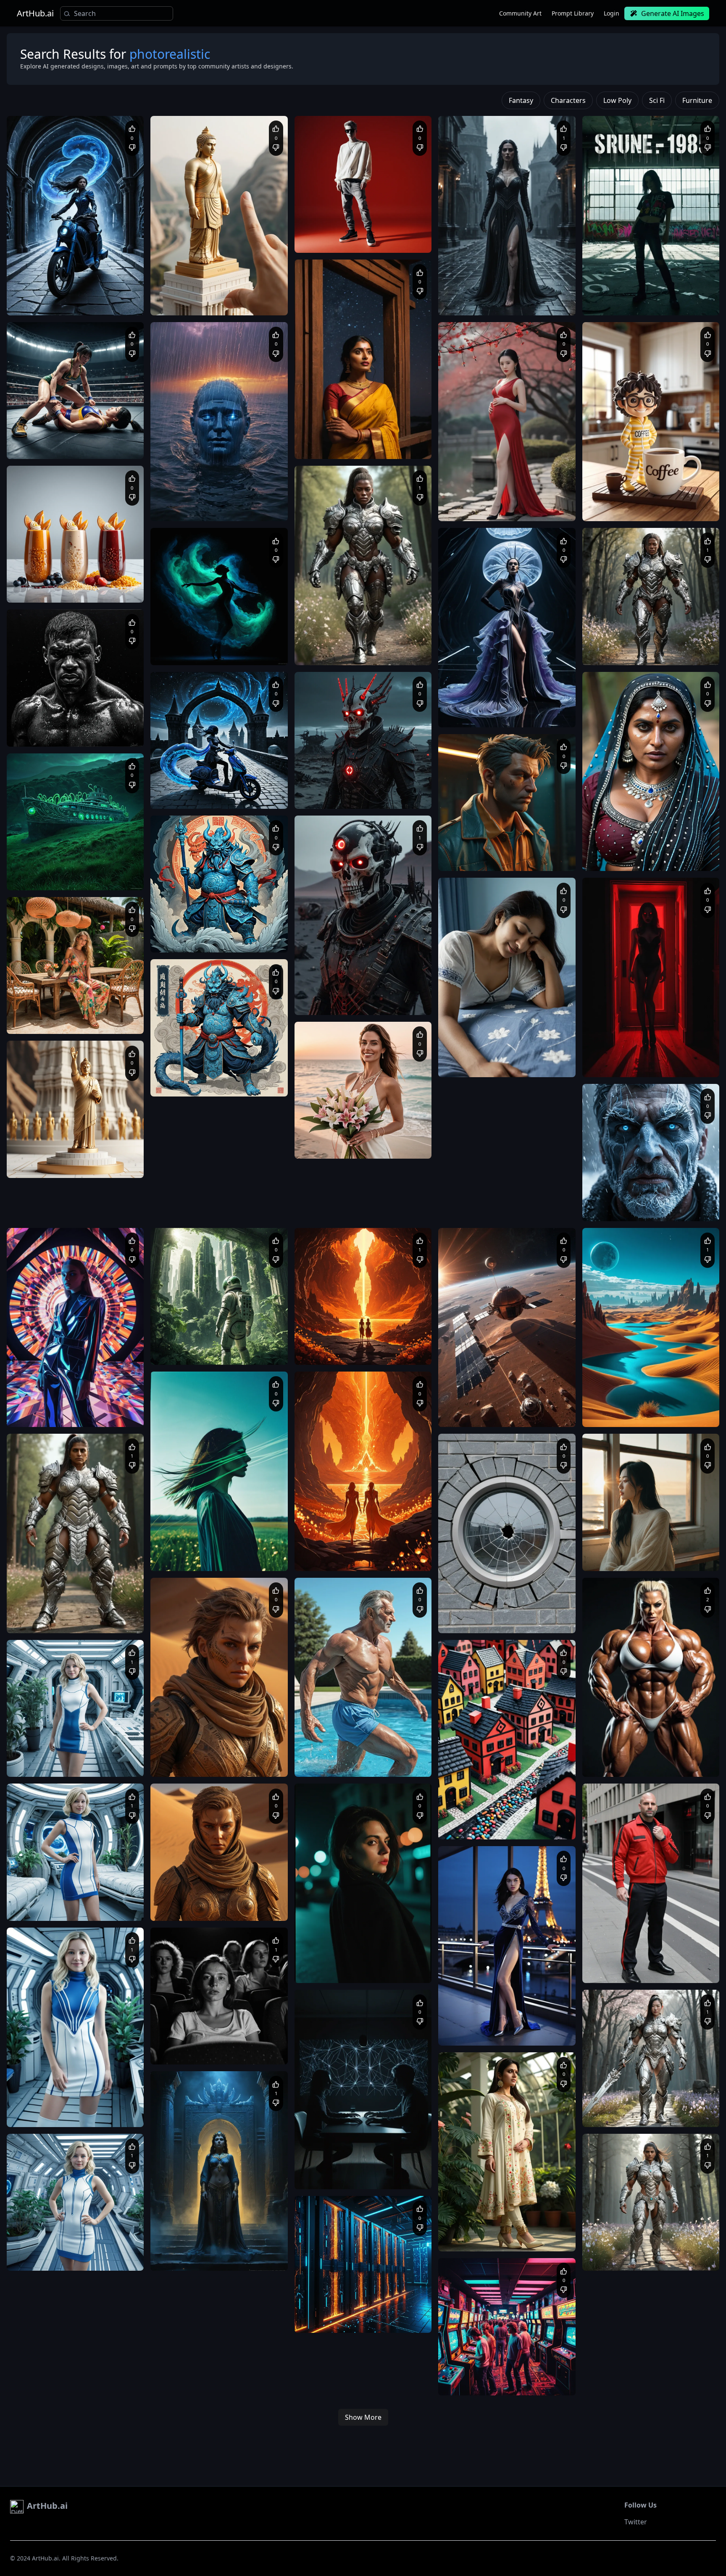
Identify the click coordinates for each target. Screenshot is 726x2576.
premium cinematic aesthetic (483, 859)
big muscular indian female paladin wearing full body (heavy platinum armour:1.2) (69, 1621)
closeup (240, 1764)
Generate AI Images (673, 13)
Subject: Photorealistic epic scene (201, 2250)
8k (549, 500)
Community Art (520, 13)
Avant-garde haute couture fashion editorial (501, 707)
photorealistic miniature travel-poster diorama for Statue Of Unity (71, 1165)
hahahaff (471, 1598)
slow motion (379, 644)
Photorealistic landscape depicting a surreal (645, 1406)
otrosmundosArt (191, 2236)
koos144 (470, 486)
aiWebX (37, 281)
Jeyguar (613, 1948)
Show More (363, 2417)
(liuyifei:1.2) (462, 500)
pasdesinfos (330, 1330)
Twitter (636, 2522)
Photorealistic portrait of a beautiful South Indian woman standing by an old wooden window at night (363, 446)
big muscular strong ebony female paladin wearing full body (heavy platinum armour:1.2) (361, 653)
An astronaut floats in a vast (194, 1344)
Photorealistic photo (472, 1612)
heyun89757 (187, 1742)
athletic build (385, 1764)
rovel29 (325, 630)
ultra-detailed (387, 1344)
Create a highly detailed (45, 1157)
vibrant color (319, 1352)
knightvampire (45, 424)
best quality (352, 1344)
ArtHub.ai (35, 13)
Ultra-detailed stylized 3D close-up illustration (504, 850)
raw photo (530, 500)
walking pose (344, 644)
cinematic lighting (334, 2312)
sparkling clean (399, 2320)
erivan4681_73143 (50, 1742)
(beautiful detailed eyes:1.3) (481, 509)
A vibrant (458, 2375)
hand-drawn (398, 1352)
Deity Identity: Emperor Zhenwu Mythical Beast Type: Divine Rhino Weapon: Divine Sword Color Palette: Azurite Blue (217, 940)
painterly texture (358, 1352)
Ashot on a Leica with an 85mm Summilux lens (216, 2044)
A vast (167, 500)
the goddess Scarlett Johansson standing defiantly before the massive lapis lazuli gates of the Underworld (218, 2258)
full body (314, 644)
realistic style (357, 1756)
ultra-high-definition (385, 2312)
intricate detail (359, 2320)
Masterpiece (31, 438)
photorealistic (496, 500)
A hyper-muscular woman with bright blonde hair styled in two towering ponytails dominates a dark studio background (651, 1764)
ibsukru (325, 2154)
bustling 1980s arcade (500, 2375)
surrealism (219, 652)
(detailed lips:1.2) (541, 509)
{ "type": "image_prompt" (478, 1056)
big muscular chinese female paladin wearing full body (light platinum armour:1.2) (646, 2114)
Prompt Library (573, 13)
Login (612, 13)
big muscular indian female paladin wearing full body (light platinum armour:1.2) (644, 2258)
